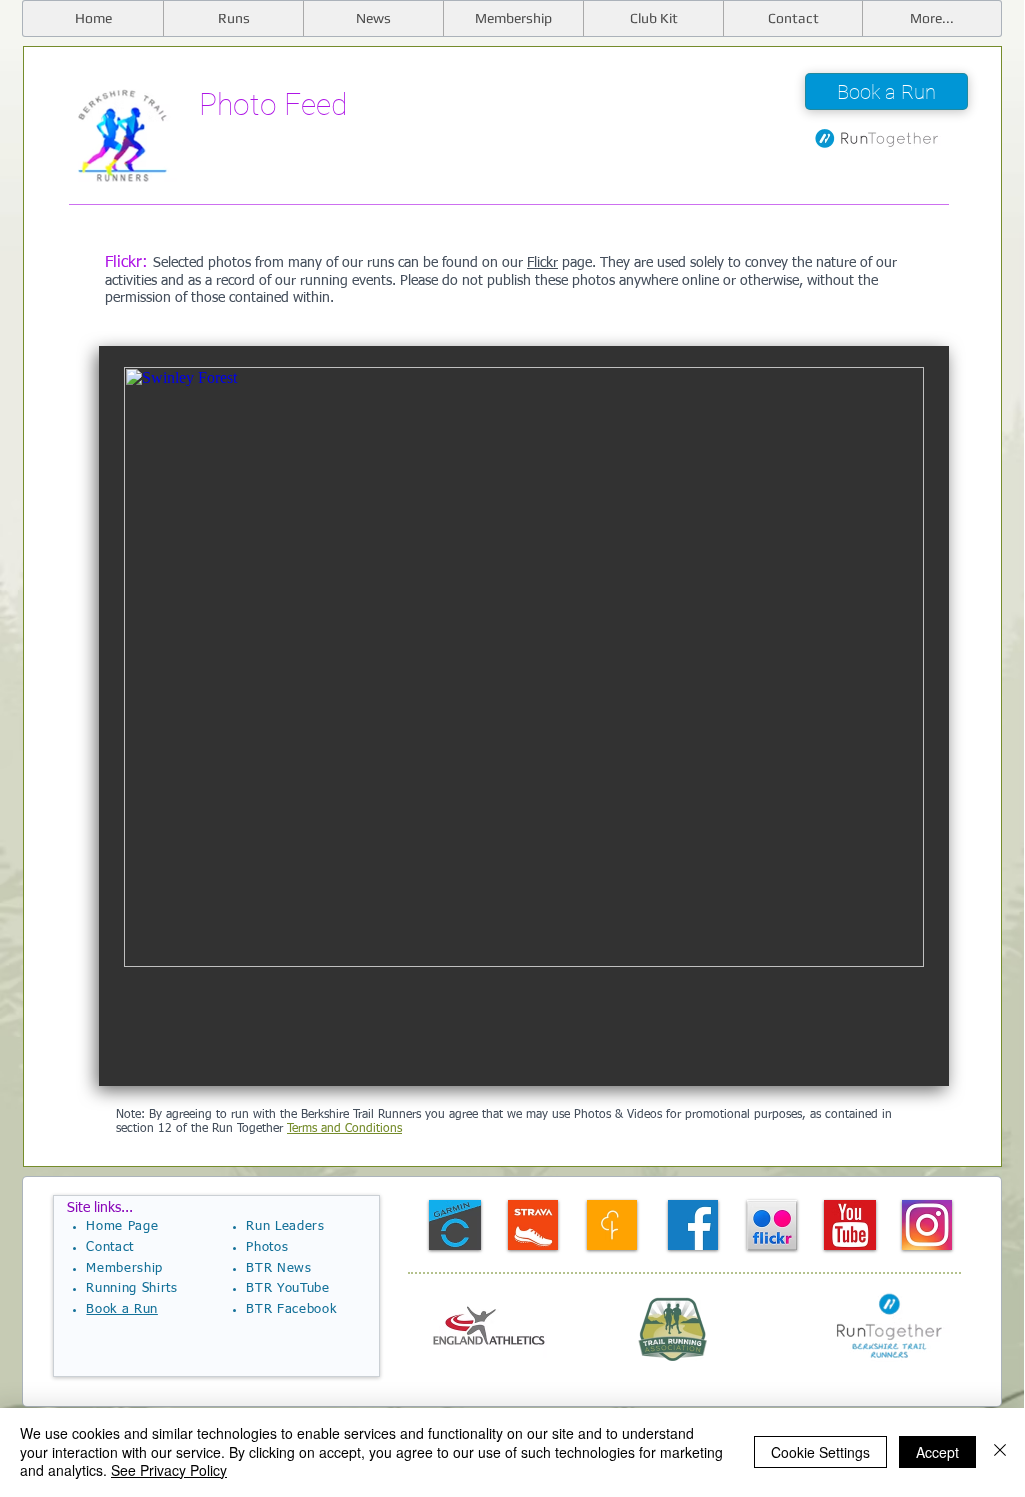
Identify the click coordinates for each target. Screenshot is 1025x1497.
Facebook (306, 1309)
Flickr (542, 263)
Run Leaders (285, 1226)
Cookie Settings (820, 1452)
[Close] (1000, 1451)
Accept (937, 1452)
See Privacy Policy (169, 1470)
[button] (931, 18)
